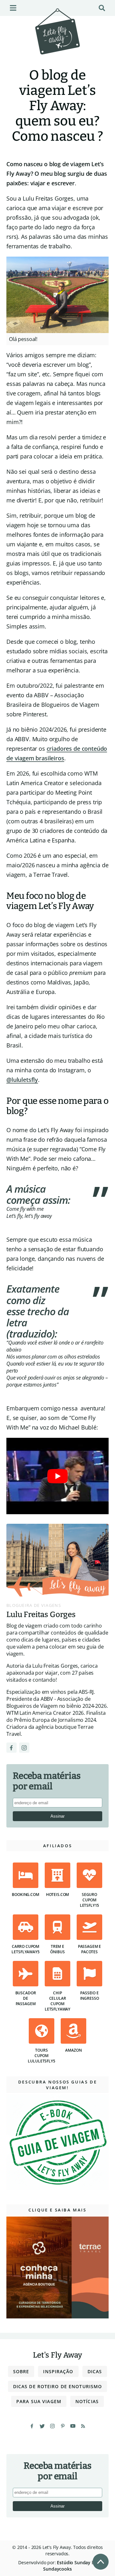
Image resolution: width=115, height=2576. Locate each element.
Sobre (21, 2371)
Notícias (87, 2401)
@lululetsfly (22, 1080)
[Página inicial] (57, 40)
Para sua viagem (39, 2401)
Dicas (95, 2371)
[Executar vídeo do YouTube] (57, 1476)
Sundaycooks (57, 2569)
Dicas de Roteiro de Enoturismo (58, 2386)
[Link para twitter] (42, 2426)
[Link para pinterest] (63, 2426)
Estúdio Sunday (74, 2562)
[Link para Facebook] (11, 1748)
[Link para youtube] (73, 2426)
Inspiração (58, 2371)
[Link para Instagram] (24, 1748)
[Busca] (102, 8)
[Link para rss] (83, 2426)
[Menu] (13, 8)
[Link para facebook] (32, 2426)
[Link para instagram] (52, 2426)
